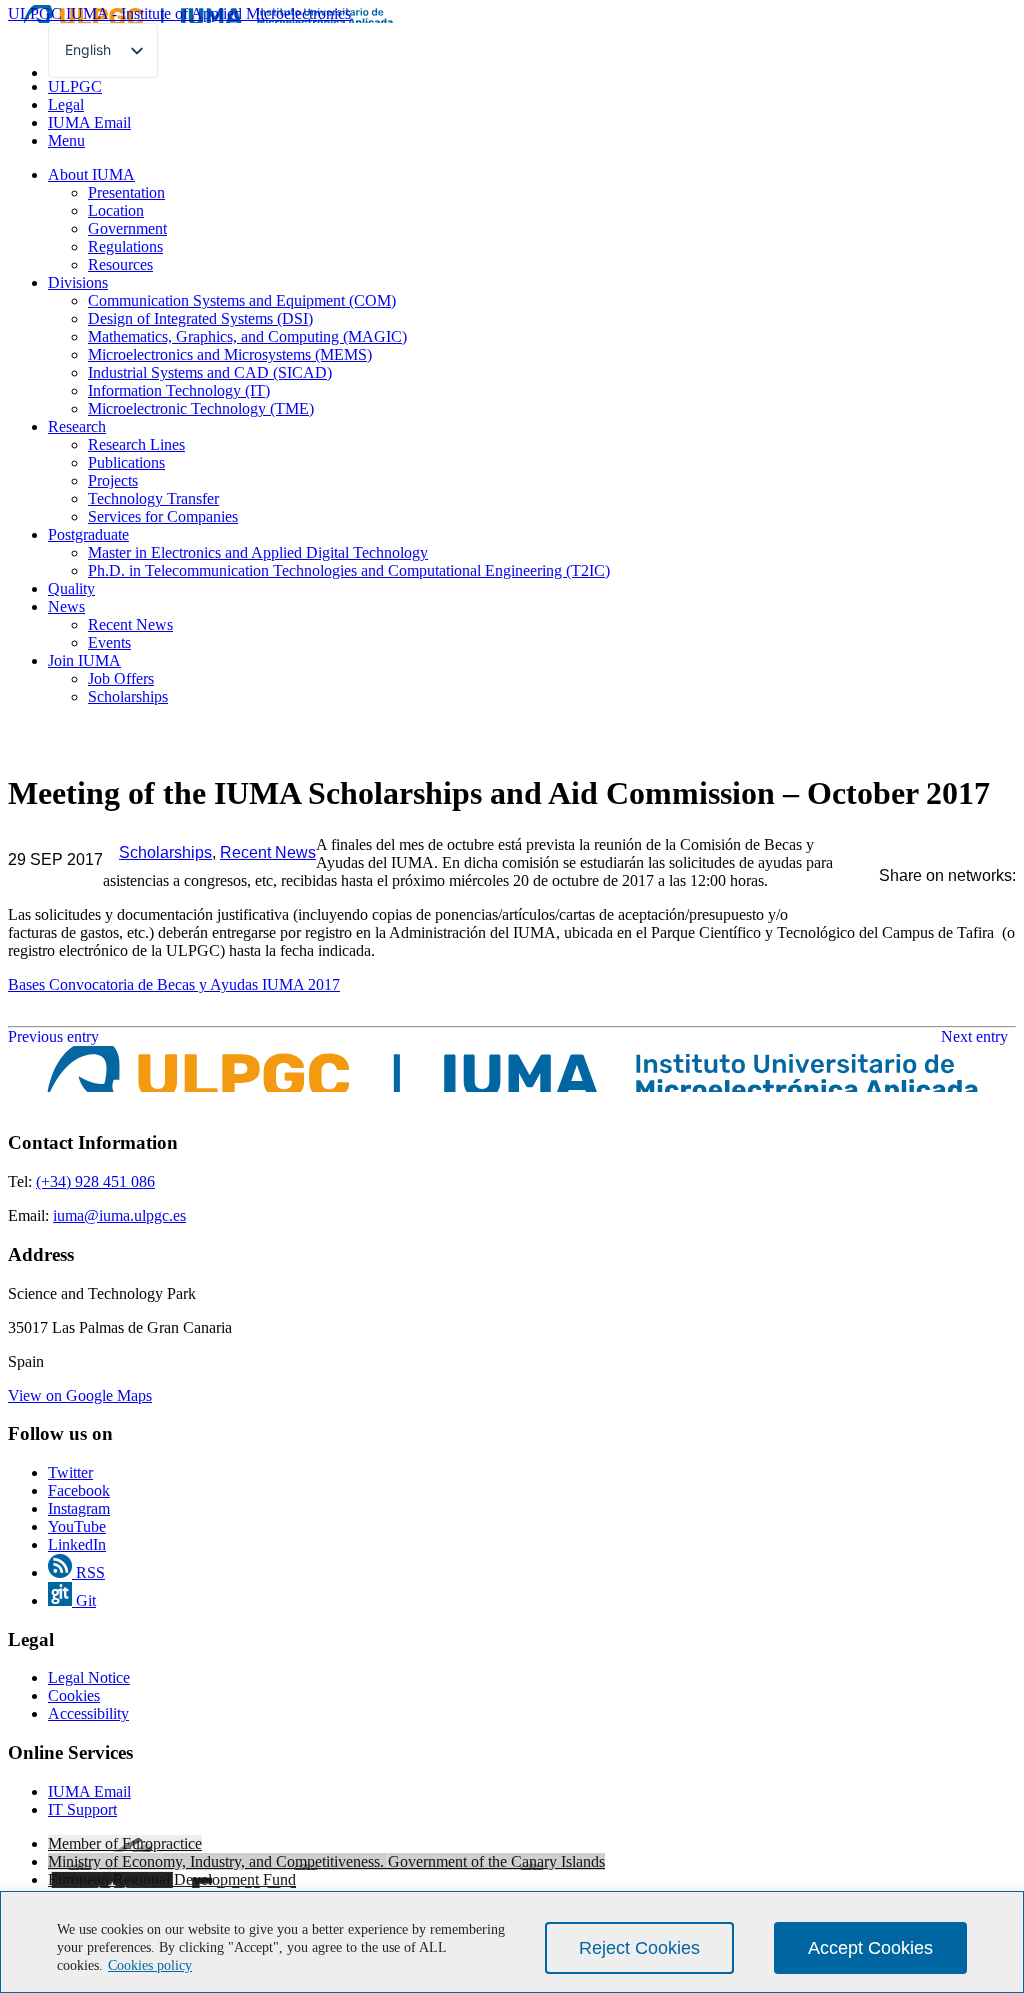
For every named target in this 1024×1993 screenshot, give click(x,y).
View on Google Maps (80, 1395)
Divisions (78, 282)
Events (109, 642)
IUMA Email (89, 122)
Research (77, 426)
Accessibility (88, 1713)
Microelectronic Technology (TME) (201, 408)
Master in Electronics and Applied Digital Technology (258, 552)
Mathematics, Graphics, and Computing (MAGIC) (247, 336)
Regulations (125, 246)
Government (127, 228)
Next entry (978, 1036)
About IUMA (91, 174)
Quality (71, 588)
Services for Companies (163, 516)
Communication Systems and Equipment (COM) (242, 300)
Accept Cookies (870, 1948)
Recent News (130, 624)
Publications (126, 462)
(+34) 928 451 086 (95, 1181)
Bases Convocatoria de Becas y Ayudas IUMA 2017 (174, 984)
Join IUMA (84, 660)
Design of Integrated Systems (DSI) (200, 318)
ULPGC (75, 86)
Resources (120, 264)
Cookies (74, 1695)
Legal (66, 104)
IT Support (82, 1809)
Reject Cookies (639, 1948)
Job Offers (121, 678)
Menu (66, 140)
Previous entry (53, 1036)
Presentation (126, 192)
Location (116, 210)
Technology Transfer (153, 498)
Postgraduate (88, 534)
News (66, 606)
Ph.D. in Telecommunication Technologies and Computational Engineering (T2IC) (349, 570)
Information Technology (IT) (179, 390)
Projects (113, 480)
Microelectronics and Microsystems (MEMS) (230, 354)
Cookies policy (150, 1965)
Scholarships (128, 696)
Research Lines (136, 444)
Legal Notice (89, 1677)
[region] (512, 1942)
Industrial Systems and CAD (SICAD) (210, 372)
